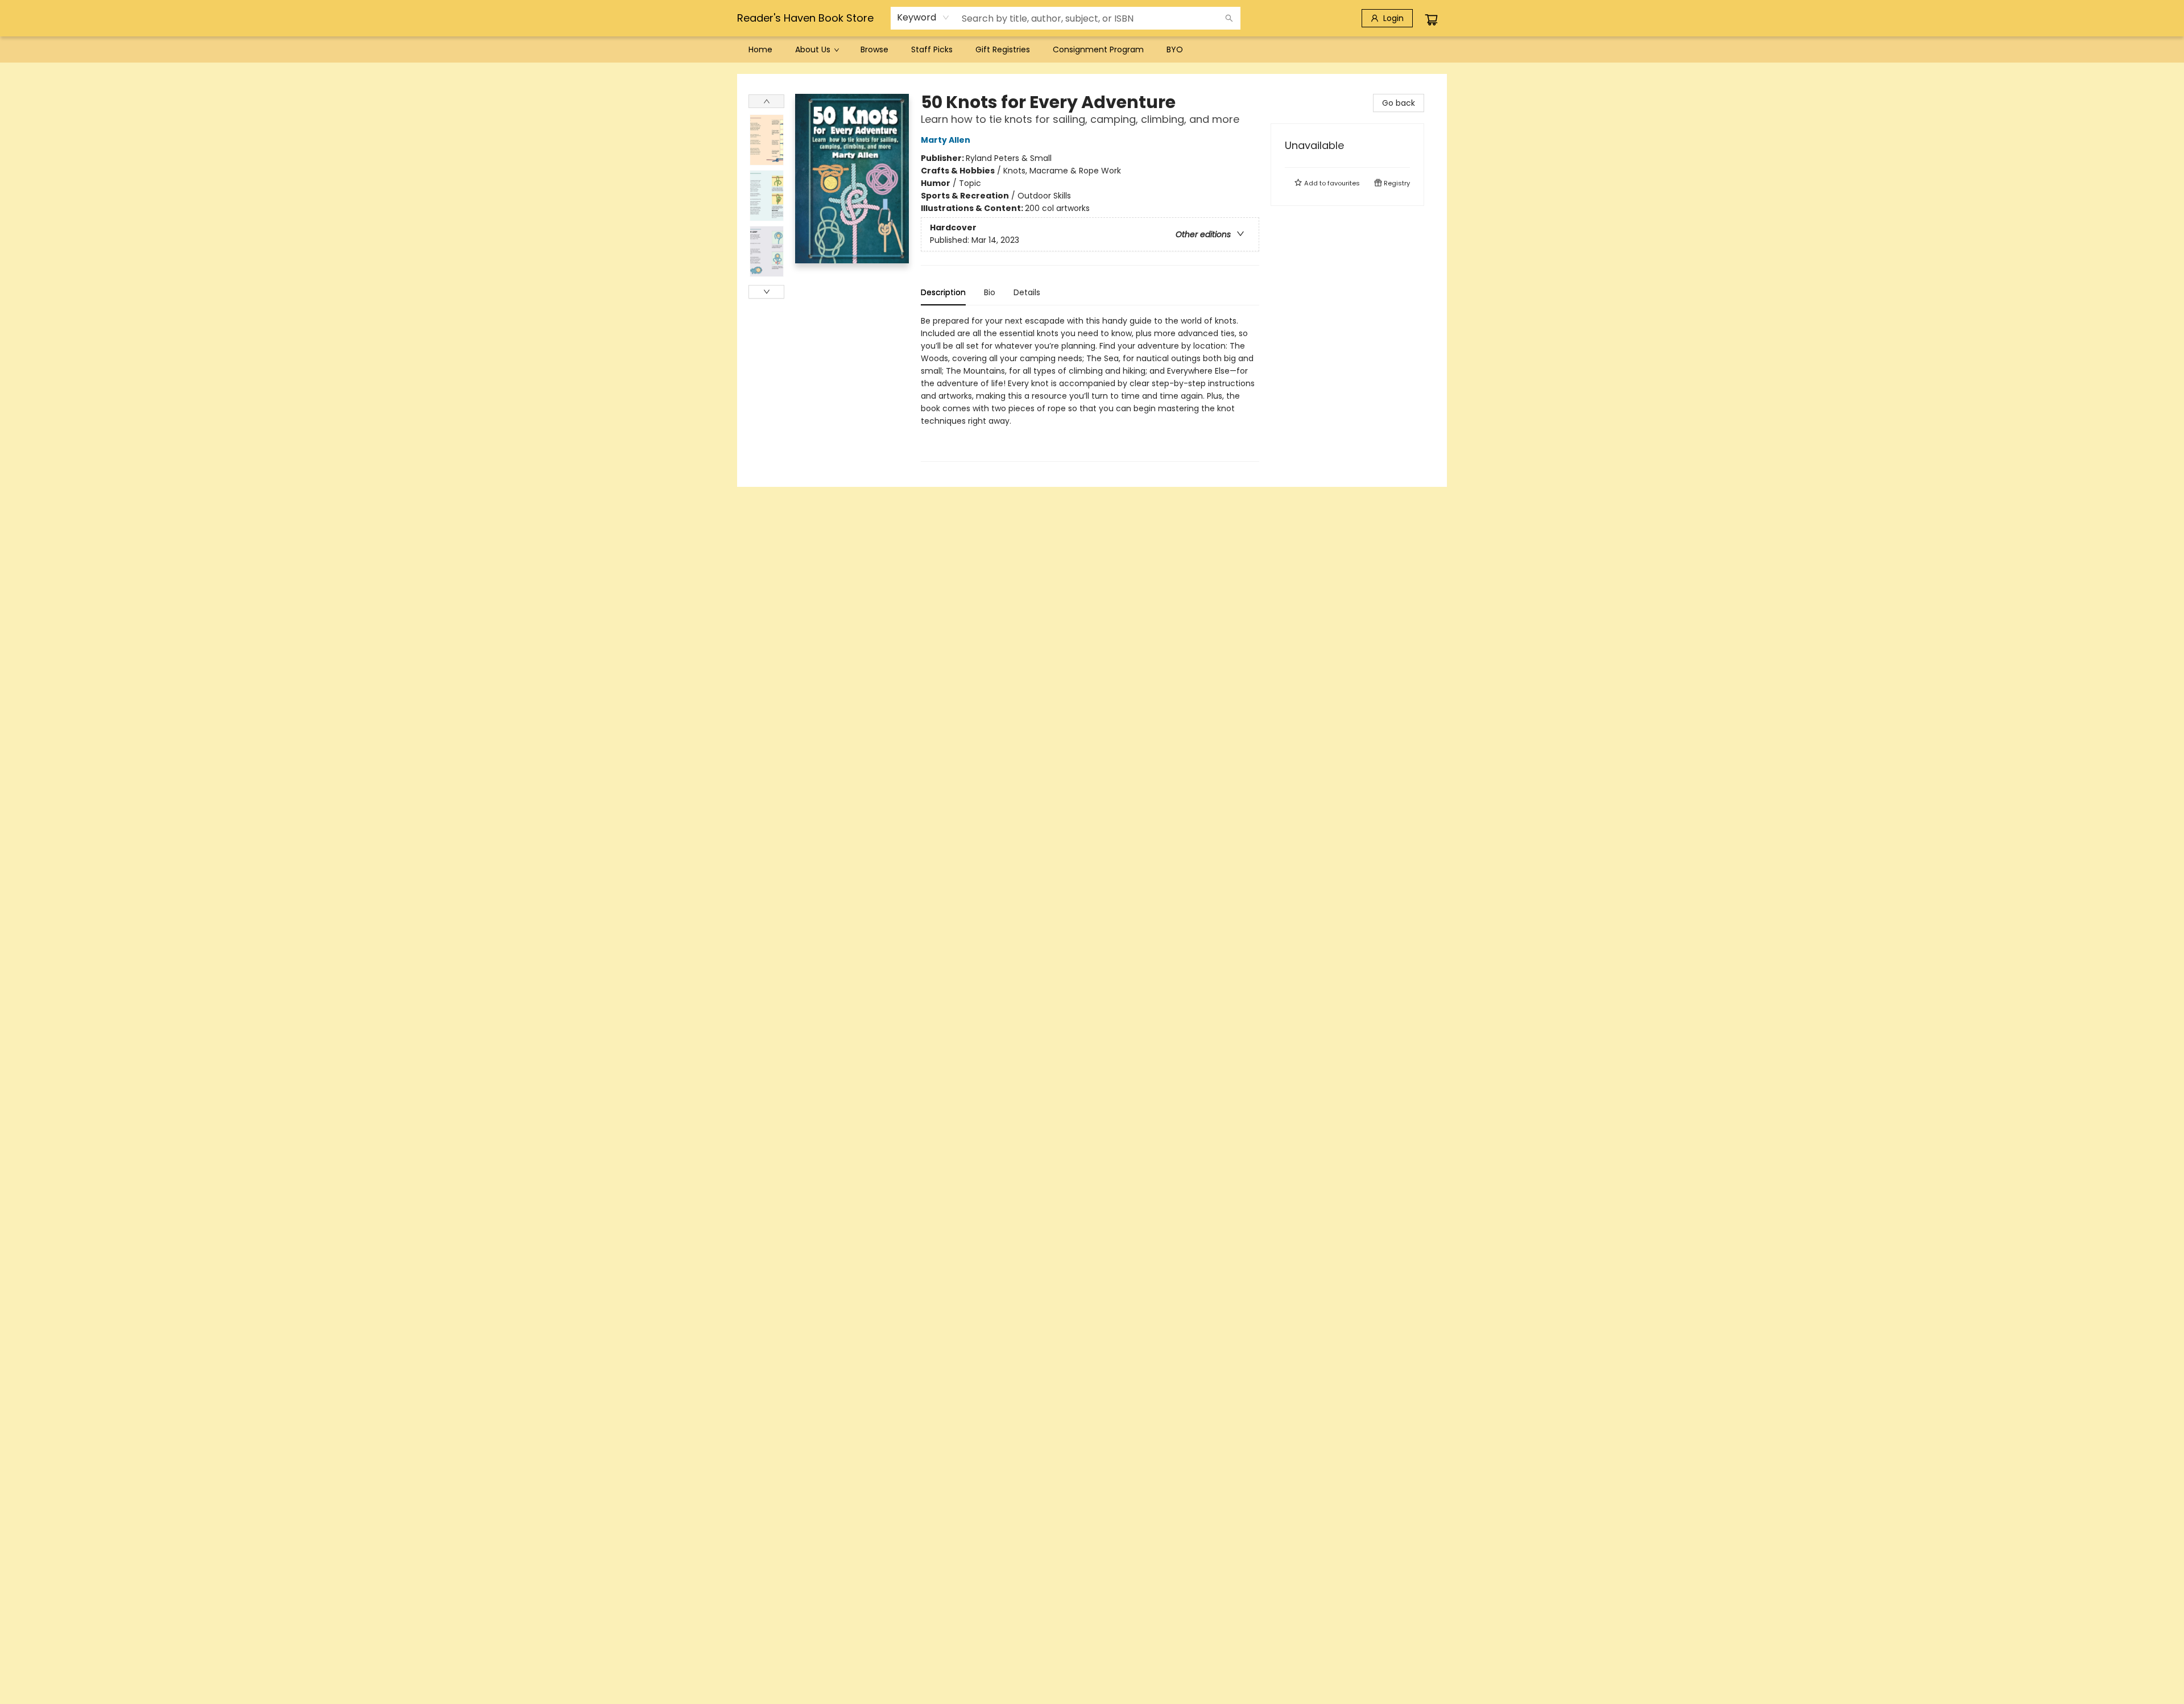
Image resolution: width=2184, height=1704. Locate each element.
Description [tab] (943, 292)
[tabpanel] (1090, 388)
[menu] (1092, 49)
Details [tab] (1027, 292)
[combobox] (923, 18)
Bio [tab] (990, 292)
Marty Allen (946, 140)
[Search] (1229, 18)
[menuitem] (760, 49)
